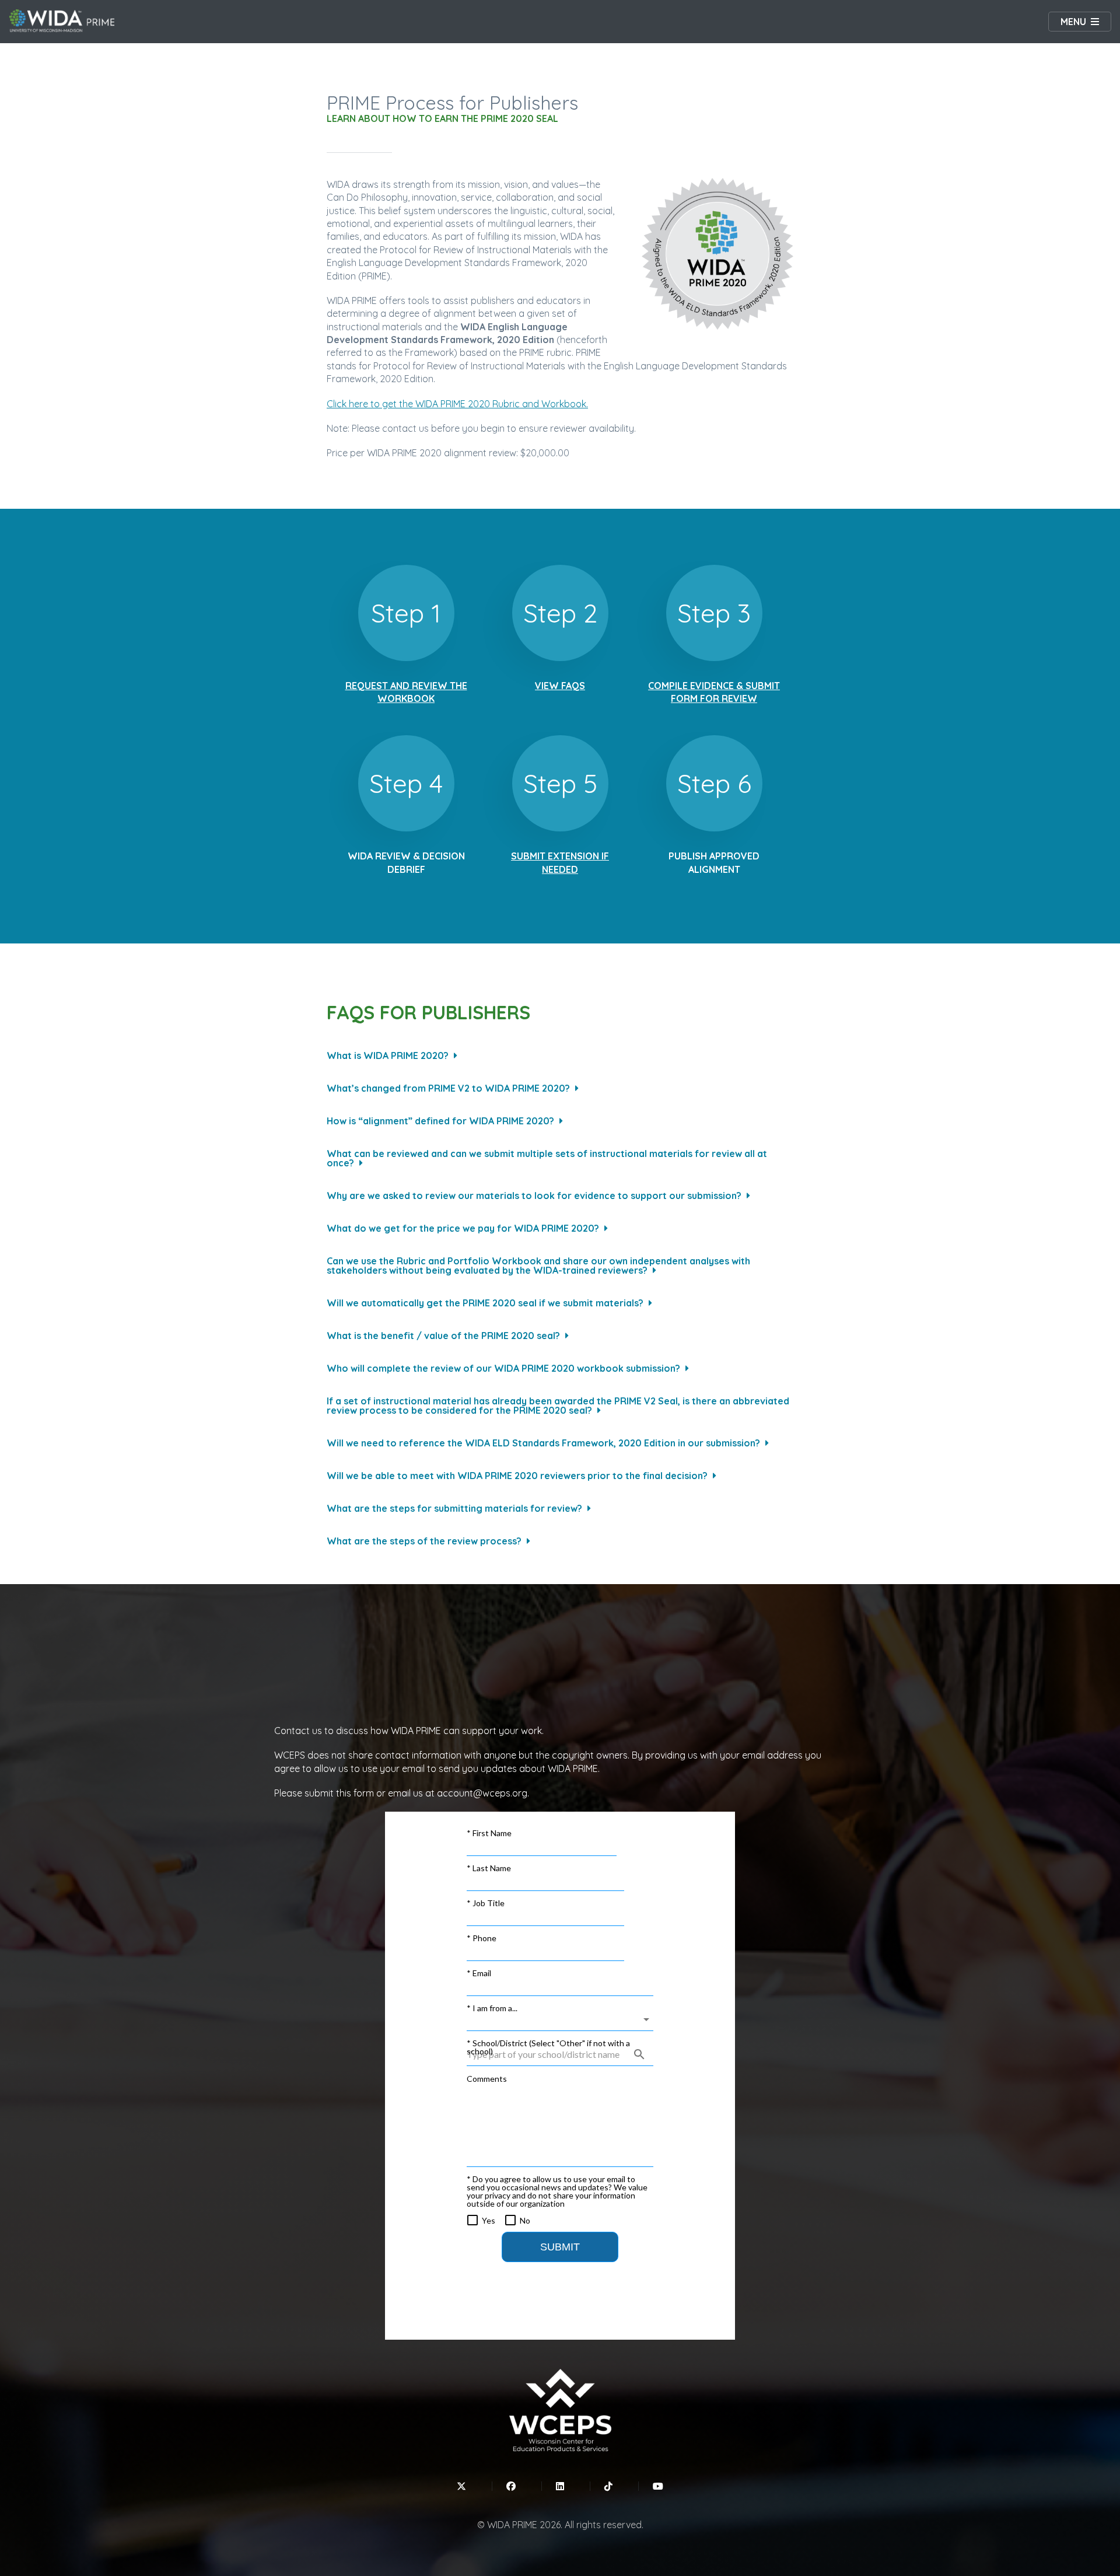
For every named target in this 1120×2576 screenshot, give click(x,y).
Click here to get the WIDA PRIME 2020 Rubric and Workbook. (457, 404)
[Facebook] (511, 2486)
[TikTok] (608, 2486)
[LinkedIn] (560, 2486)
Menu (1073, 22)
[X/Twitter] (461, 2486)
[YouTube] (658, 2486)
